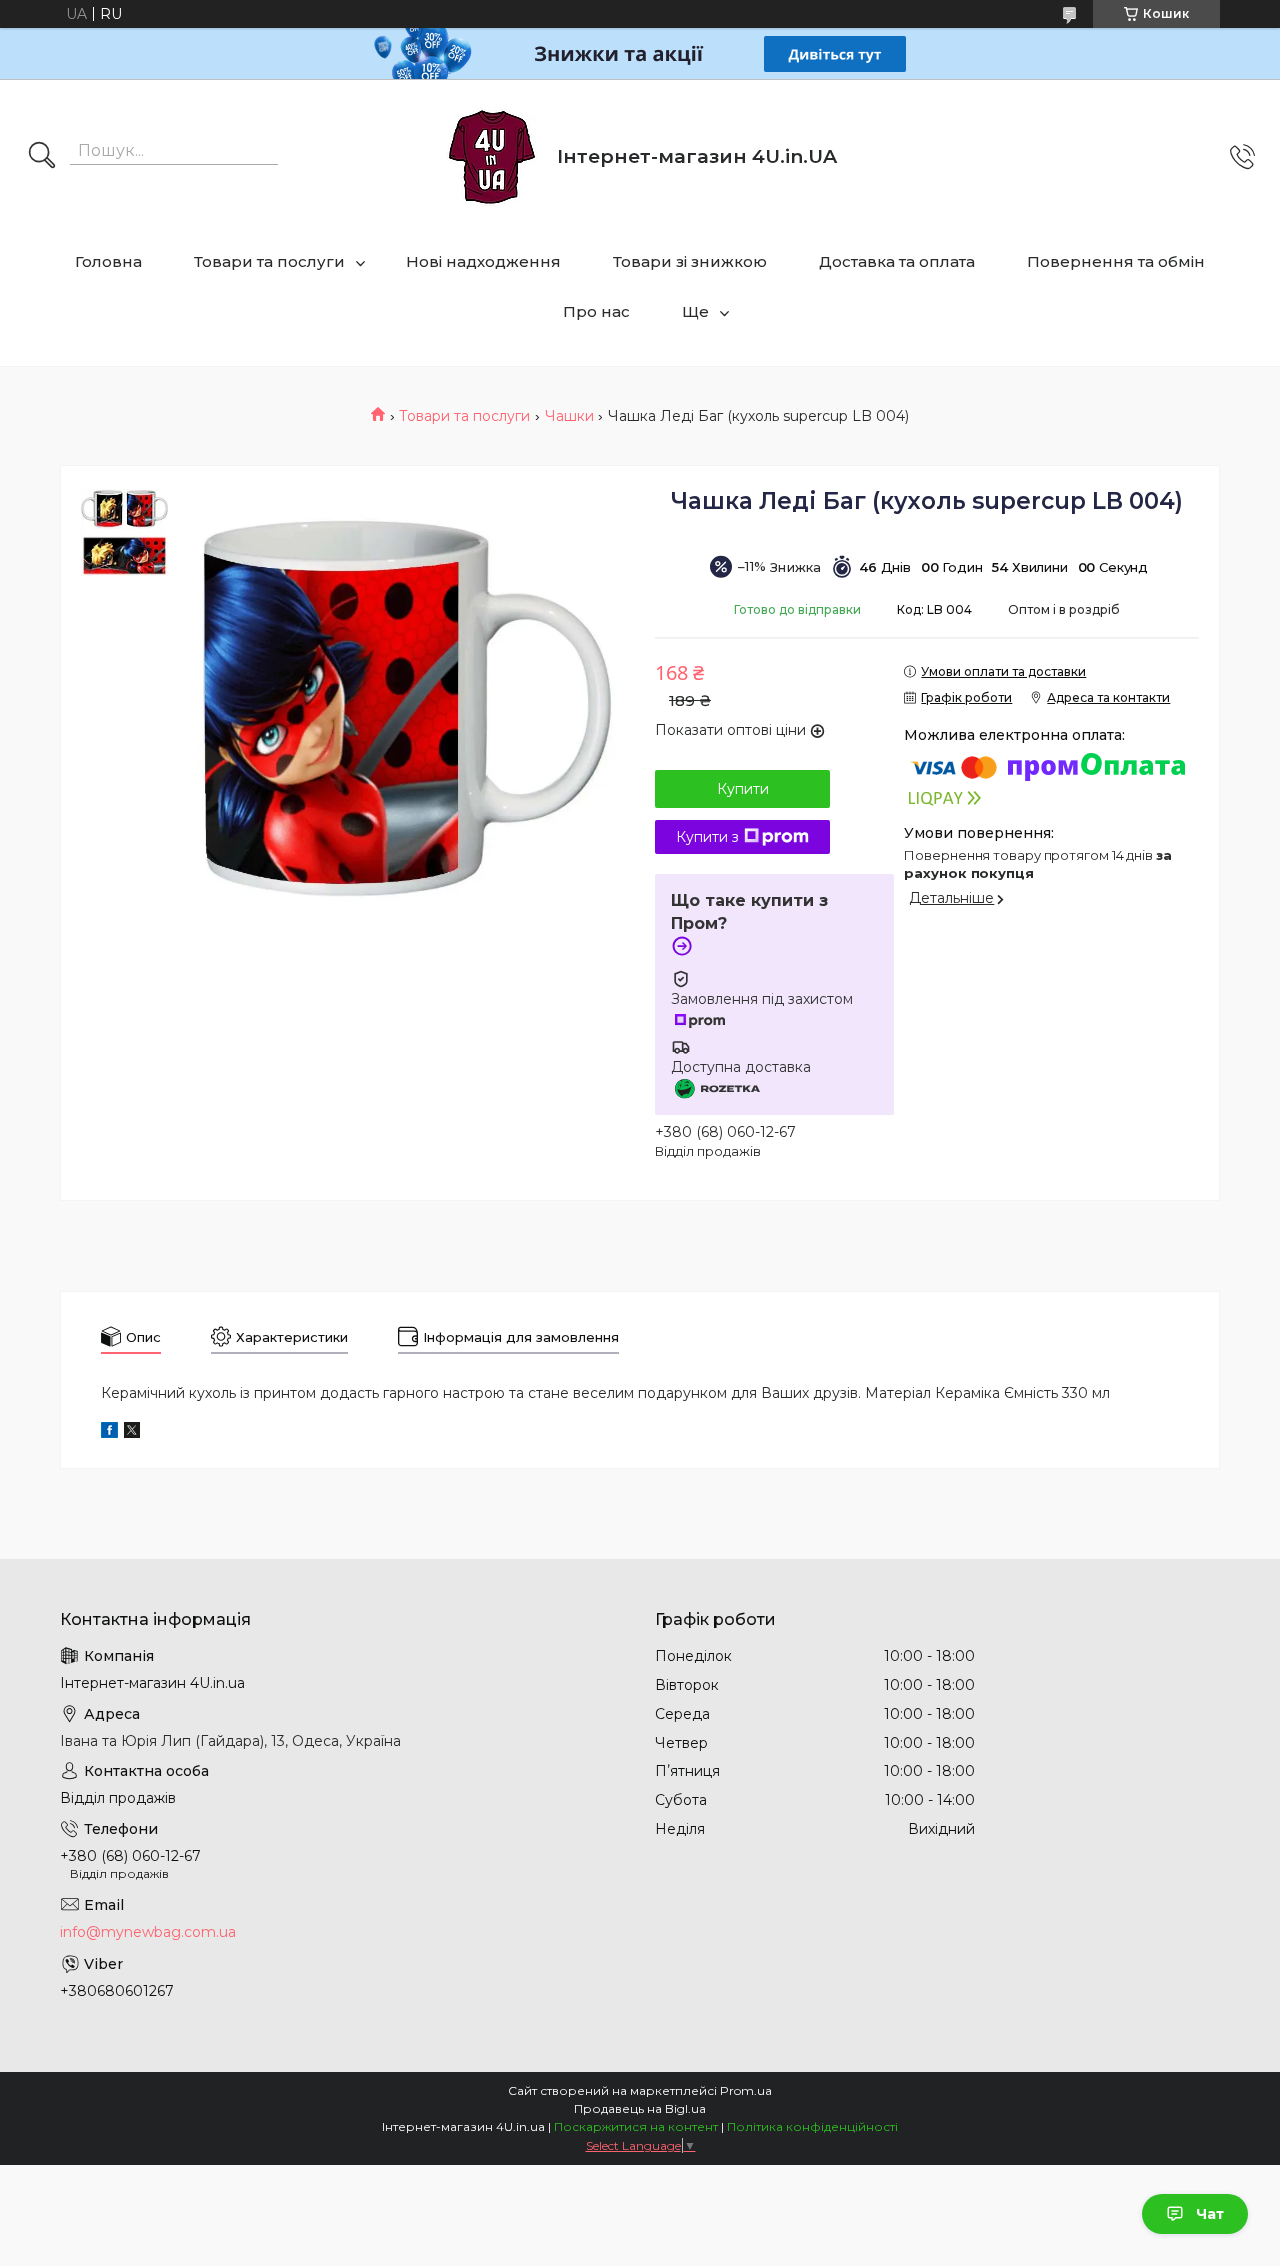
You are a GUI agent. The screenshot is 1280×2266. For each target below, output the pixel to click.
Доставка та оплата (897, 261)
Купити (743, 789)
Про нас (596, 311)
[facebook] (109, 1433)
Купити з (707, 837)
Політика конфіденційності (812, 2126)
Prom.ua (746, 2090)
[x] (132, 1433)
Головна (108, 261)
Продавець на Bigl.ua (640, 2108)
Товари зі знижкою (690, 261)
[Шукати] (42, 157)
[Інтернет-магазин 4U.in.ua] (492, 157)
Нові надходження (483, 261)
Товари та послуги (269, 261)
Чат (1210, 2214)
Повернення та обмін (1116, 261)
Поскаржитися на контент (636, 2126)
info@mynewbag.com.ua (148, 1932)
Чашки (569, 416)
